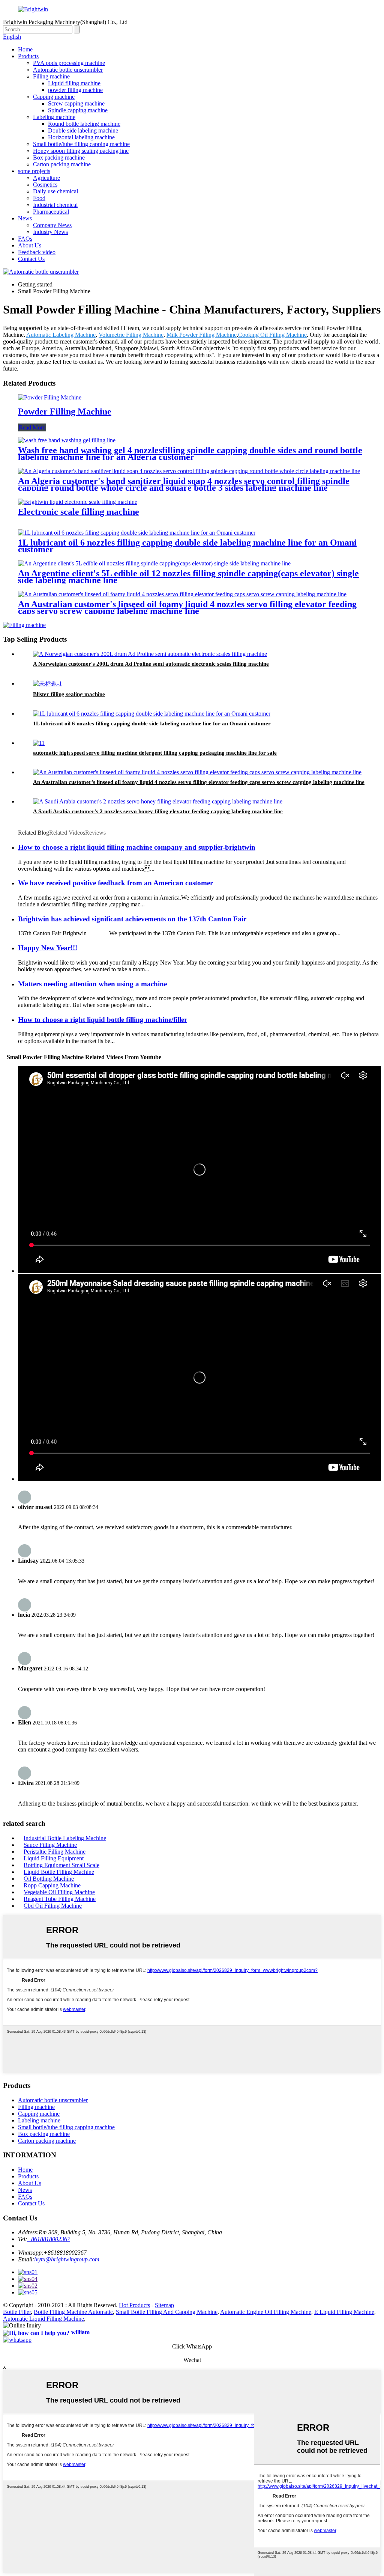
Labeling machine (54, 117)
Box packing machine (59, 158)
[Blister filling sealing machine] (47, 684)
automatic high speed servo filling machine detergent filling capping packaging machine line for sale (155, 753)
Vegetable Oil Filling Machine (59, 1892)
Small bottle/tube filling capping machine (81, 144)
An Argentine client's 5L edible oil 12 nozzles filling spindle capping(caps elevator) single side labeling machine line (188, 577)
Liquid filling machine (74, 83)
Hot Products (134, 2305)
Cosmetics (45, 185)
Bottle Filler (17, 2312)
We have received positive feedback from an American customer (115, 883)
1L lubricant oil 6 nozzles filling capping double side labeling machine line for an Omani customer (187, 546)
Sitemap (164, 2305)
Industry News (50, 232)
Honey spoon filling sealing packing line (81, 151)
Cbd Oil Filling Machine (53, 1906)
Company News (52, 225)
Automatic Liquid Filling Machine (43, 2319)
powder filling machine (75, 90)
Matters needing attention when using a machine (92, 984)
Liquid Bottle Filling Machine (59, 1872)
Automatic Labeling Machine (61, 335)
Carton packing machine (62, 164)
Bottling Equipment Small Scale (61, 1865)
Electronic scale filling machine (79, 512)
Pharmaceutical (51, 212)
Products (28, 56)
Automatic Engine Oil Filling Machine (266, 2312)
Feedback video (37, 252)
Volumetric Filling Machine (131, 335)
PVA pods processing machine (69, 63)
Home (25, 49)
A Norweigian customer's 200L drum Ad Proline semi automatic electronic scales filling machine (151, 664)
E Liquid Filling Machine (344, 2312)
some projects (34, 171)
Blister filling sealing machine (69, 694)
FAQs (25, 239)
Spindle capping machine (78, 110)
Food (39, 198)
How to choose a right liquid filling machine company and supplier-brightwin (137, 847)
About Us (30, 245)
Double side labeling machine (83, 130)
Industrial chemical (55, 205)
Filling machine (51, 76)
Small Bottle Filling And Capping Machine (167, 2312)
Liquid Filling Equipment (54, 1858)
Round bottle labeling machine (84, 124)
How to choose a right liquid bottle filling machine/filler (103, 1020)
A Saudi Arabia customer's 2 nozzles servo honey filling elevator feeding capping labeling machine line (158, 811)
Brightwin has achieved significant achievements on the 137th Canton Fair (132, 919)
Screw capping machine (76, 103)
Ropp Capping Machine (52, 1885)
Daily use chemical (55, 191)
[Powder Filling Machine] (50, 397)
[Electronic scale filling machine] (78, 502)
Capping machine (54, 97)
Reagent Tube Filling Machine (60, 1899)
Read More (32, 427)
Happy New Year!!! (48, 948)
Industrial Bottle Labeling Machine (65, 1838)
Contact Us (31, 259)
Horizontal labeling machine (81, 137)
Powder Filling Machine (65, 411)
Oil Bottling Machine (49, 1879)
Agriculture (46, 178)
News (25, 218)
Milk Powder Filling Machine (202, 335)
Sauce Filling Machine (50, 1845)
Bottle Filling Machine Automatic (73, 2312)
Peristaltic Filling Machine (55, 1852)
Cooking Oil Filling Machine (272, 335)
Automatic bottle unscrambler (68, 70)
